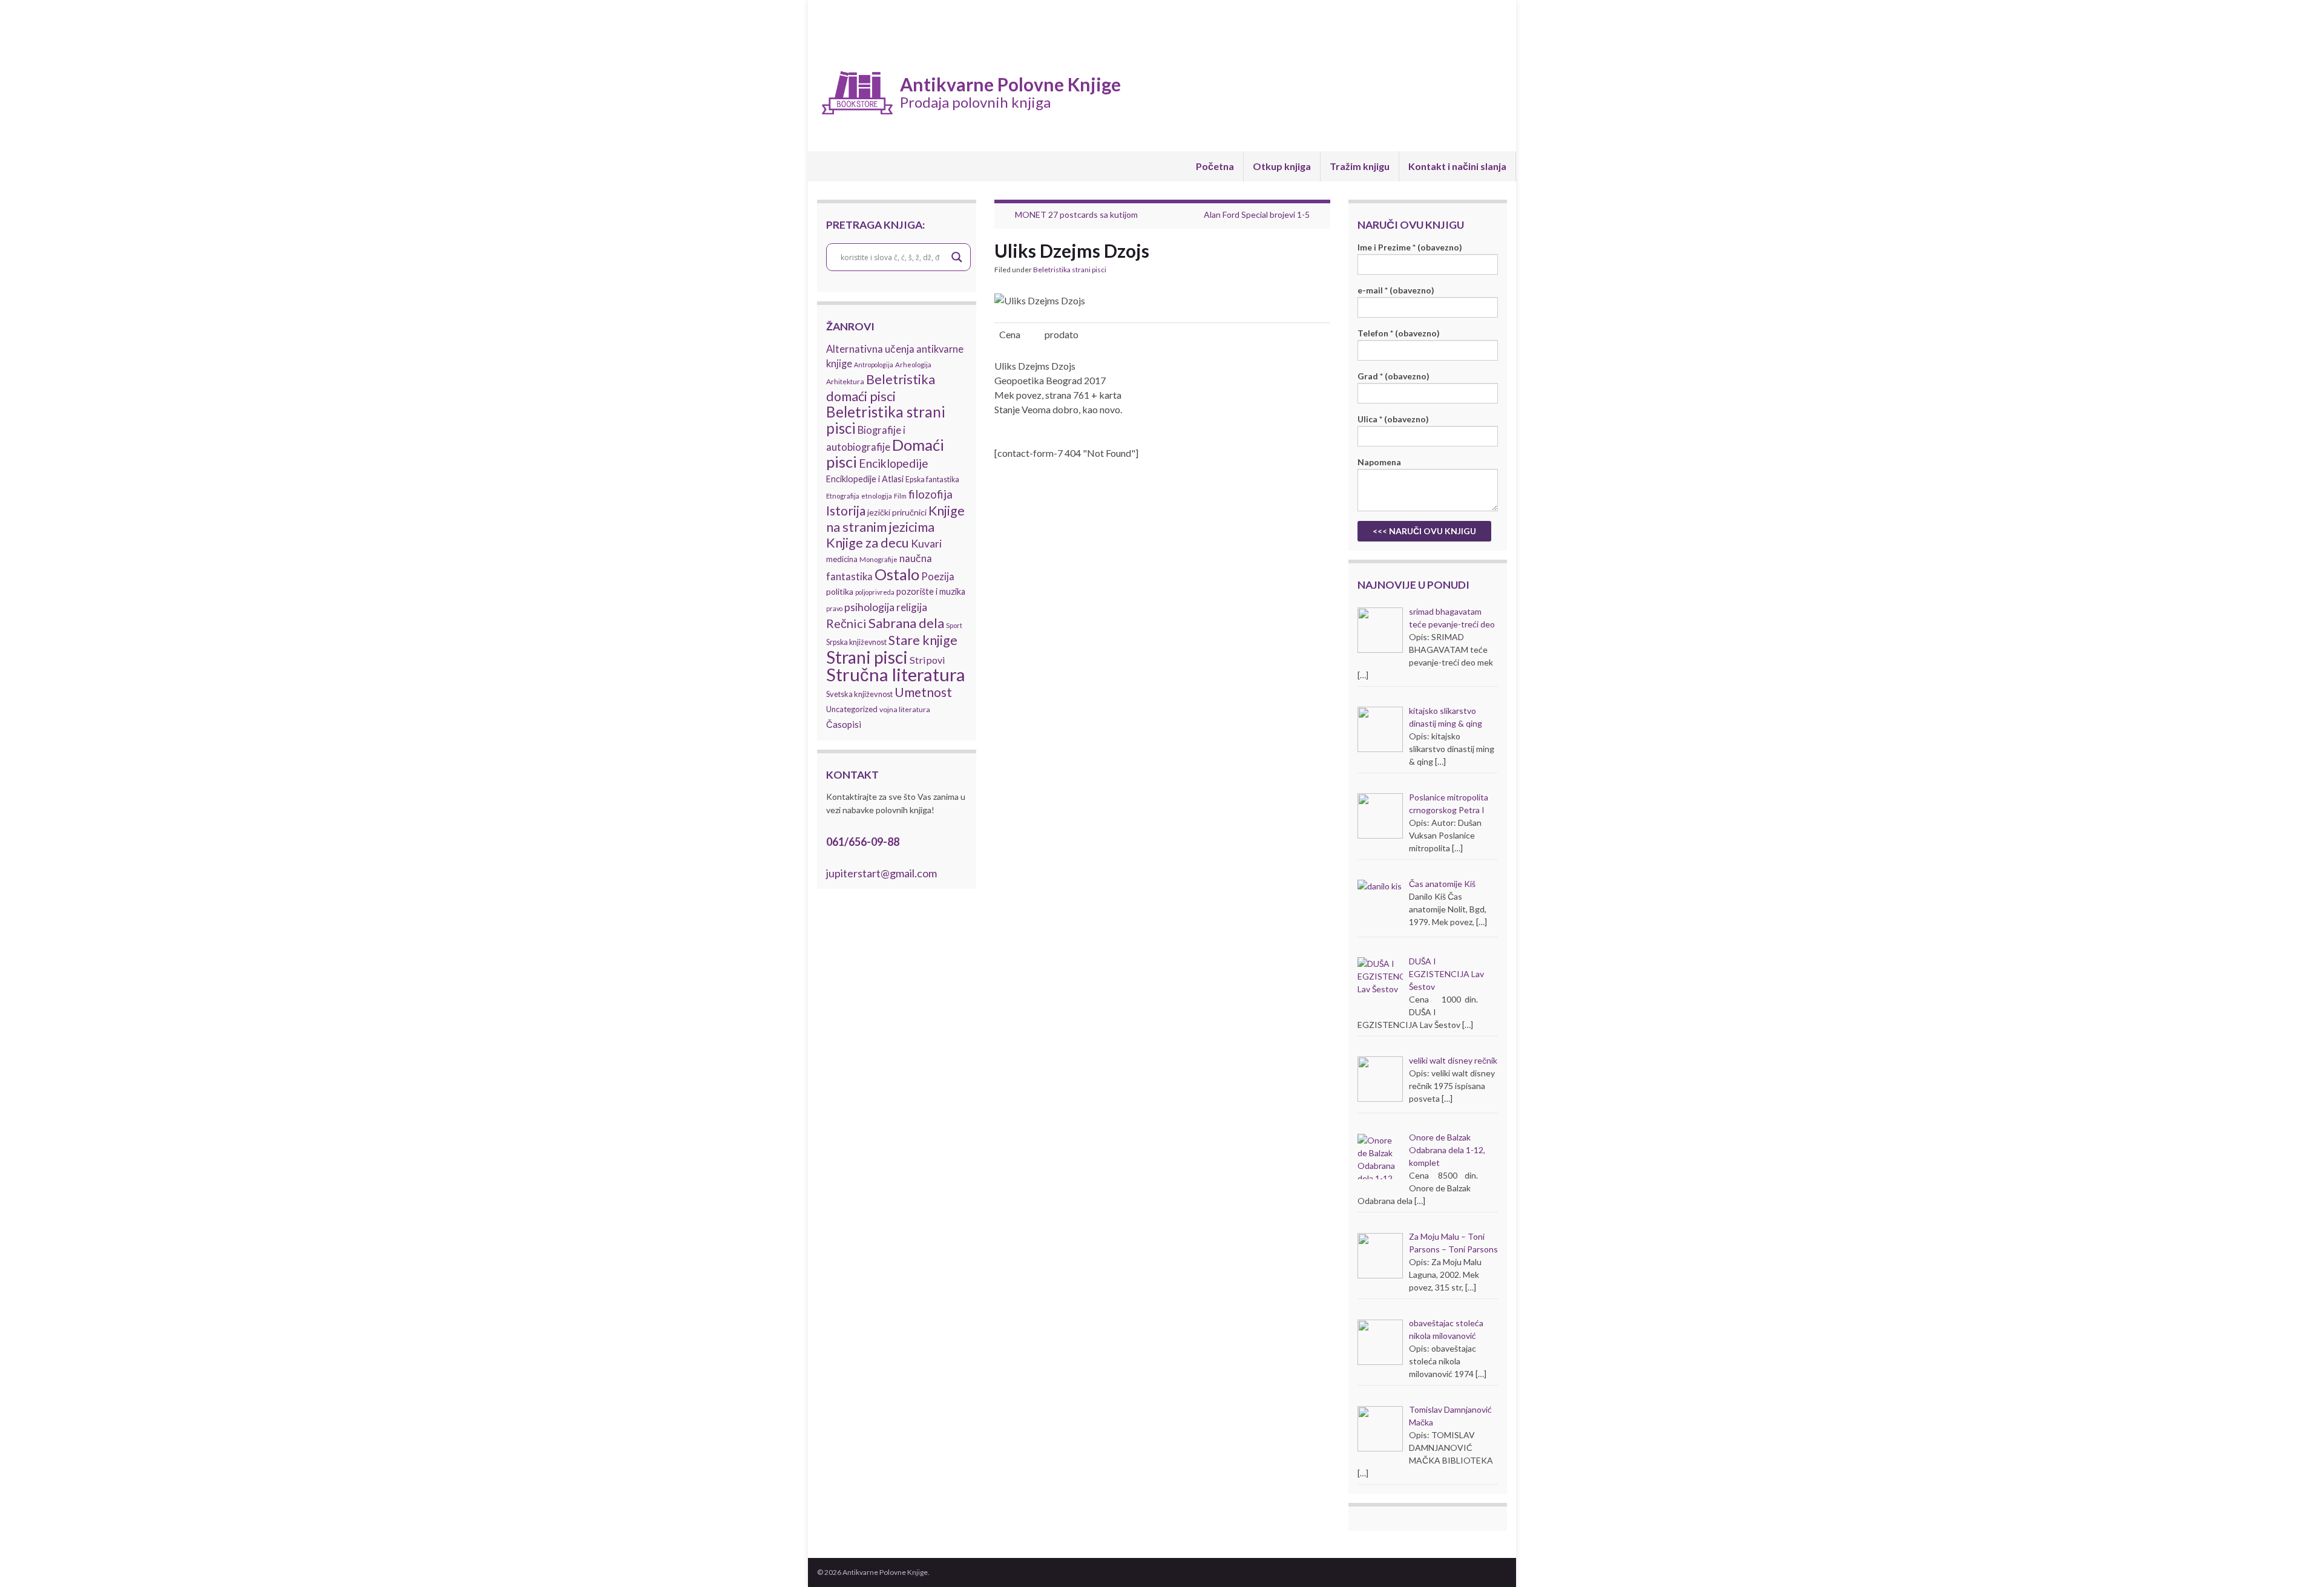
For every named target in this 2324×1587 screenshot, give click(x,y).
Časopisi (844, 724)
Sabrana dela (906, 623)
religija (912, 607)
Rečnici (846, 623)
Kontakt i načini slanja (1457, 166)
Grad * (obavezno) (1393, 376)
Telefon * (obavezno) (1399, 333)
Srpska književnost (856, 642)
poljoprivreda (875, 592)
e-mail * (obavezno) (1396, 290)
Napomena (1379, 462)
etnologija (877, 496)
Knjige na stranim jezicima (895, 519)
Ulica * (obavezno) (1393, 419)
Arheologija (913, 365)
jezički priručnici (897, 512)
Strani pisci (867, 657)
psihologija (869, 607)
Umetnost (923, 692)
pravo (834, 608)
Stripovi (927, 660)
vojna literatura (905, 709)
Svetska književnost (859, 694)
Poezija (938, 577)
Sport (954, 625)
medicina (842, 559)
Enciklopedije (894, 463)
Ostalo (897, 574)
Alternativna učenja (870, 349)
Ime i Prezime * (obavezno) (1410, 247)
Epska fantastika (932, 479)
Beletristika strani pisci (886, 420)
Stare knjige (923, 640)
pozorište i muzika (931, 591)
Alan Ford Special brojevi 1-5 (1257, 214)
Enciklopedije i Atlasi (865, 479)
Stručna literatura (896, 674)
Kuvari (926, 544)
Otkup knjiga (1282, 166)
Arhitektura (845, 381)
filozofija (931, 494)
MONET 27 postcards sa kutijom (1076, 214)
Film (900, 496)
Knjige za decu (868, 543)
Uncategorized (852, 709)
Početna (1215, 166)
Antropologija (874, 365)
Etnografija (843, 496)
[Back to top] (2297, 1560)
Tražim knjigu (1360, 166)
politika (840, 591)
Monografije (878, 559)
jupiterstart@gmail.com (881, 873)
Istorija (846, 510)
